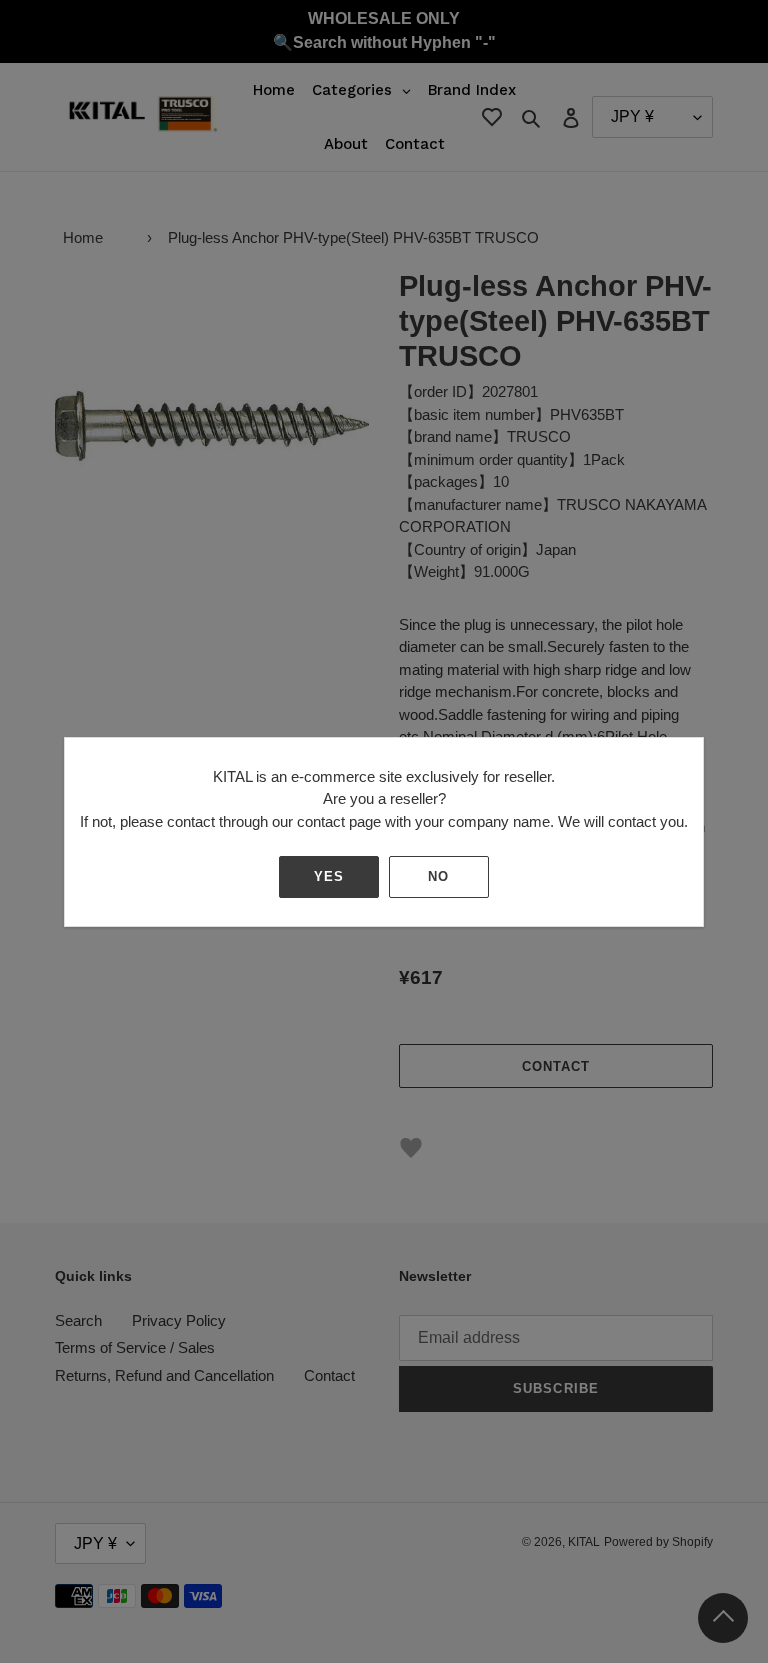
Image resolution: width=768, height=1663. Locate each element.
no (438, 876)
